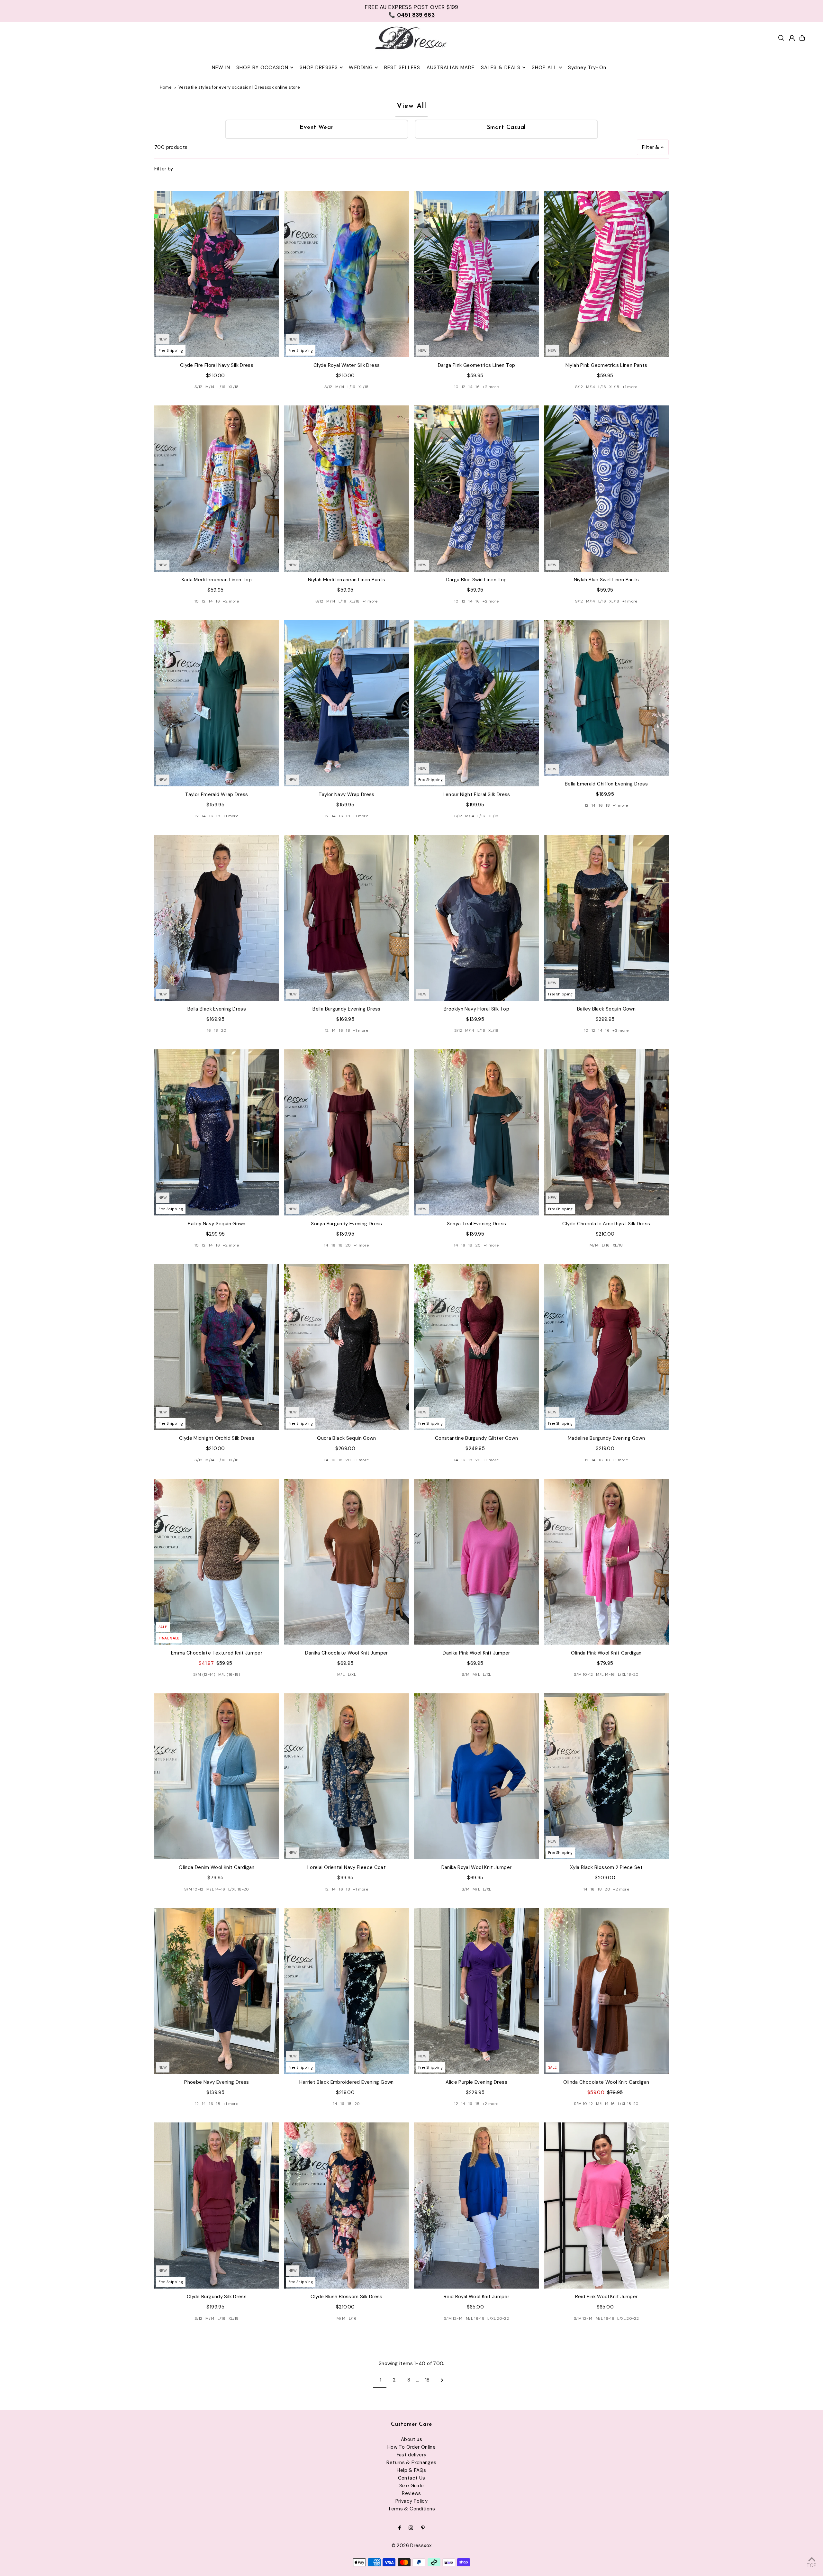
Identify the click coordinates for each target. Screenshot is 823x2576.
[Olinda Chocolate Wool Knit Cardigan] (606, 1991)
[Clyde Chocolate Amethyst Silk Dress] (606, 1132)
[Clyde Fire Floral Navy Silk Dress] (217, 274)
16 (478, 387)
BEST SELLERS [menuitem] (402, 68)
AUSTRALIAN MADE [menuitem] (451, 68)
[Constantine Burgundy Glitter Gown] (476, 1347)
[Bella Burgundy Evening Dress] (347, 918)
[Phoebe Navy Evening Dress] (217, 1991)
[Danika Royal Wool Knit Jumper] (476, 1776)
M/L (341, 1674)
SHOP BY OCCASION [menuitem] (262, 68)
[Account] (792, 38)
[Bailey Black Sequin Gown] (606, 918)
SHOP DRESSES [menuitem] (319, 68)
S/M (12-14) (204, 1674)
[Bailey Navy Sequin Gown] (217, 1132)
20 (224, 1030)
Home (166, 87)
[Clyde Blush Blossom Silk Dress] (347, 2205)
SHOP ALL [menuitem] (544, 68)
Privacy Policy (411, 2501)
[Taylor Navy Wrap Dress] (347, 703)
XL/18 (234, 387)
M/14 (210, 387)
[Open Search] (781, 38)
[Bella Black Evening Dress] (217, 918)
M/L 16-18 (475, 2318)
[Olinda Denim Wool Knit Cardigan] (217, 1776)
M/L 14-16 (605, 1674)
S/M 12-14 (453, 2318)
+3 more (620, 1030)
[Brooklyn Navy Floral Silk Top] (476, 918)
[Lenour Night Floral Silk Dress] (476, 703)
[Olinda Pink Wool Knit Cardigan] (606, 1562)
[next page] (442, 2380)
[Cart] (802, 38)
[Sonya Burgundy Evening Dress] (347, 1132)
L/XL (352, 1674)
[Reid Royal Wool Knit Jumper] (476, 2205)
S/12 (199, 387)
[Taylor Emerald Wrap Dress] (217, 703)
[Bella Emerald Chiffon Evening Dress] (606, 698)
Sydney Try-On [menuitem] (587, 68)
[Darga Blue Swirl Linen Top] (476, 489)
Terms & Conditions (411, 2509)
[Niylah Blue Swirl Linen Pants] (606, 489)
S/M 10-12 (583, 1674)
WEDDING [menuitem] (361, 68)
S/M (466, 1674)
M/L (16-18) (229, 1674)
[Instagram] (411, 2528)
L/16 (222, 387)
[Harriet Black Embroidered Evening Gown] (347, 1991)
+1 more (630, 387)
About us (411, 2439)
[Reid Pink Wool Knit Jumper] (606, 2205)
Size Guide (412, 2486)
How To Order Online (411, 2447)
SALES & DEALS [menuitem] (501, 68)
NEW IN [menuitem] (221, 68)
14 (470, 387)
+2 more (491, 387)
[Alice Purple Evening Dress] (476, 1991)
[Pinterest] (423, 2528)
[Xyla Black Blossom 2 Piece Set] (606, 1776)
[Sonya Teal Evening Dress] (476, 1132)
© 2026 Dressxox (412, 2545)
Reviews (411, 2493)
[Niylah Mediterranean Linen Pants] (347, 489)
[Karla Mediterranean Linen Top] (217, 489)
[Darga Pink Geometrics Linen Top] (476, 274)
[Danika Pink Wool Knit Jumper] (476, 1562)
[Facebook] (400, 2528)
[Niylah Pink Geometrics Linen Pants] (606, 274)
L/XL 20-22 (498, 2318)
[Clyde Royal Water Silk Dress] (347, 274)
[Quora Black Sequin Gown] (347, 1347)
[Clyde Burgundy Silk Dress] (217, 2205)
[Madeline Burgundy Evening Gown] (606, 1347)
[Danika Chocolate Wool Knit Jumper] (347, 1562)
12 (464, 387)
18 (218, 816)
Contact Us (412, 2478)
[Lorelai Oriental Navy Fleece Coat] (347, 1776)
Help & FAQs (411, 2470)
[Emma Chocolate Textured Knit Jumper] (217, 1562)
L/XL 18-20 (628, 1674)
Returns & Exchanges (411, 2463)
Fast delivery (412, 2455)
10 (457, 387)
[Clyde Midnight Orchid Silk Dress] (217, 1347)
